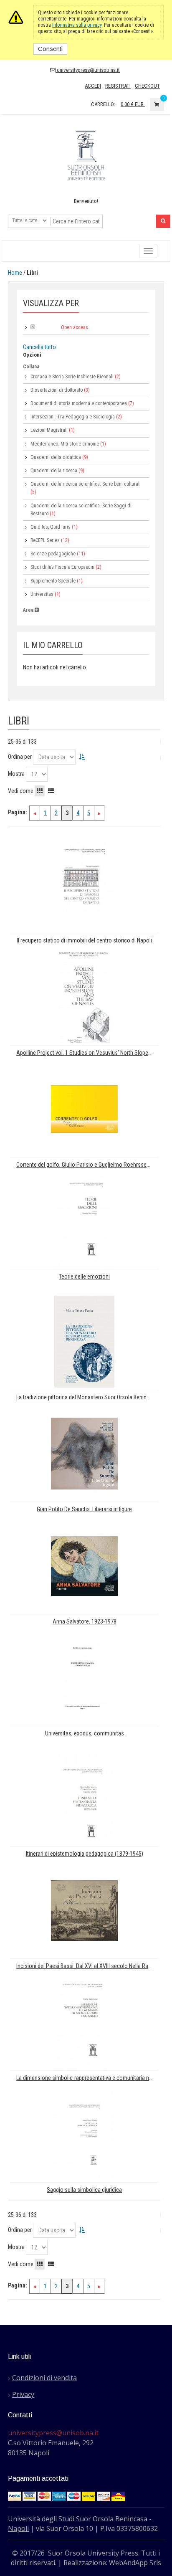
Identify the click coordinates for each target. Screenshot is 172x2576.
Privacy (23, 2394)
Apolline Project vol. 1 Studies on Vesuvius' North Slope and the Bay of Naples (87, 1053)
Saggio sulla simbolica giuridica (84, 2190)
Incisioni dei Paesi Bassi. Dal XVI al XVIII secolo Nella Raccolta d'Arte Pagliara (87, 1966)
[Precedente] (35, 813)
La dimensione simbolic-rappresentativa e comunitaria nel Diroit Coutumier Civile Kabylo (87, 2078)
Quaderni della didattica (56, 457)
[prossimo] (99, 813)
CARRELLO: (103, 104)
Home (15, 273)
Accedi (93, 86)
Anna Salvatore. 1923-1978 (85, 1622)
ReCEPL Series (45, 540)
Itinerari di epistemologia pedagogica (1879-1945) (85, 1854)
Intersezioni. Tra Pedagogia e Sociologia (73, 417)
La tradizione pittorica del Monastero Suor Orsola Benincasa (87, 1397)
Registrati (118, 86)
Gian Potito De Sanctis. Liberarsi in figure (84, 1509)
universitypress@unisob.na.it (88, 70)
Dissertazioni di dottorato (57, 390)
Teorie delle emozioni (84, 1277)
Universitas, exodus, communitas (85, 1734)
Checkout (147, 86)
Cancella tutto (39, 347)
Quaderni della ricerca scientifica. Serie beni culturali (86, 484)
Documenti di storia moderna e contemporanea (79, 403)
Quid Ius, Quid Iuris (51, 527)
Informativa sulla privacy (77, 25)
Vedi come (21, 791)
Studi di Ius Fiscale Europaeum (62, 567)
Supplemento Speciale (53, 581)
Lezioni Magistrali (49, 430)
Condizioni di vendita (44, 2378)
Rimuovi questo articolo (33, 327)
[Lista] (51, 791)
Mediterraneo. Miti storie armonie (65, 444)
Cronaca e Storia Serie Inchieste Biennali (72, 377)
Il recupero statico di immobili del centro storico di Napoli (84, 941)
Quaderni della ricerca (54, 471)
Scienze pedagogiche (53, 554)
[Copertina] (84, 884)
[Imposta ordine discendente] (82, 757)
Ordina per (20, 757)
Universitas (42, 594)
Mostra (16, 774)
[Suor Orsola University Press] (86, 155)
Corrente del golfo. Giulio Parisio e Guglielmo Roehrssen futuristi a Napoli (87, 1165)
